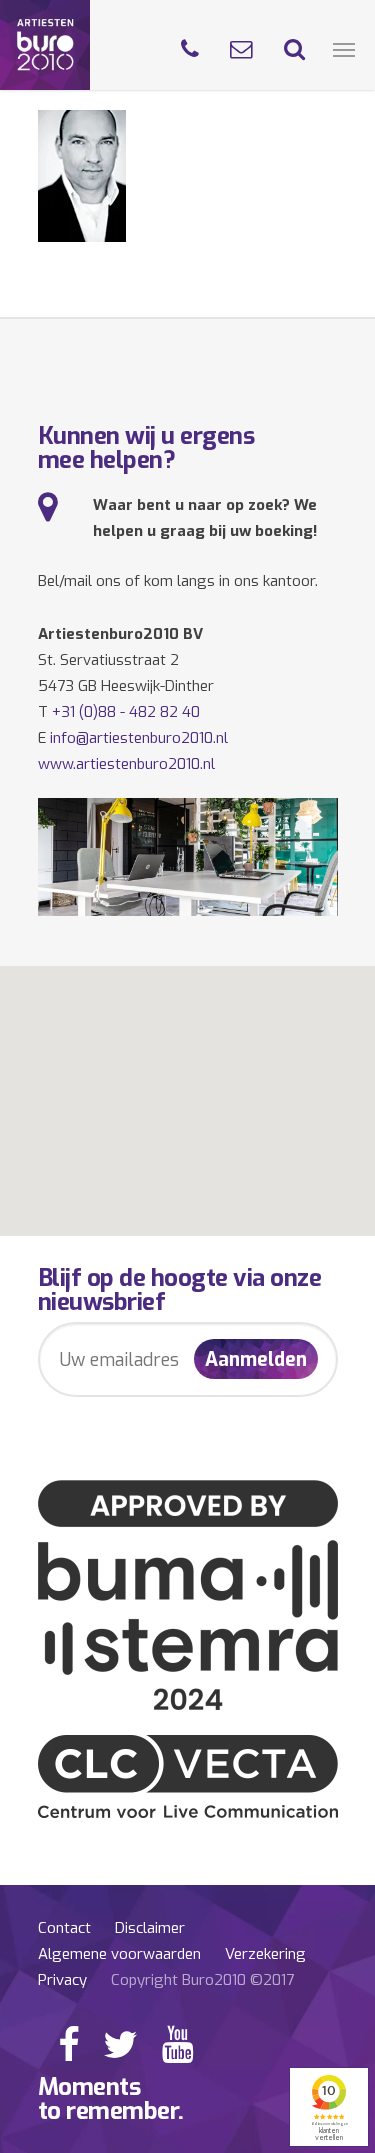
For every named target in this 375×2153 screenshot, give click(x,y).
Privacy (62, 1980)
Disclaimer (150, 1928)
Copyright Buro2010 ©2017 (202, 1980)
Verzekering (265, 1954)
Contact (64, 1928)
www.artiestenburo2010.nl (126, 764)
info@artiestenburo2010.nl (139, 738)
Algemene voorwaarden (119, 1954)
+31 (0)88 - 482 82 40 (126, 712)
